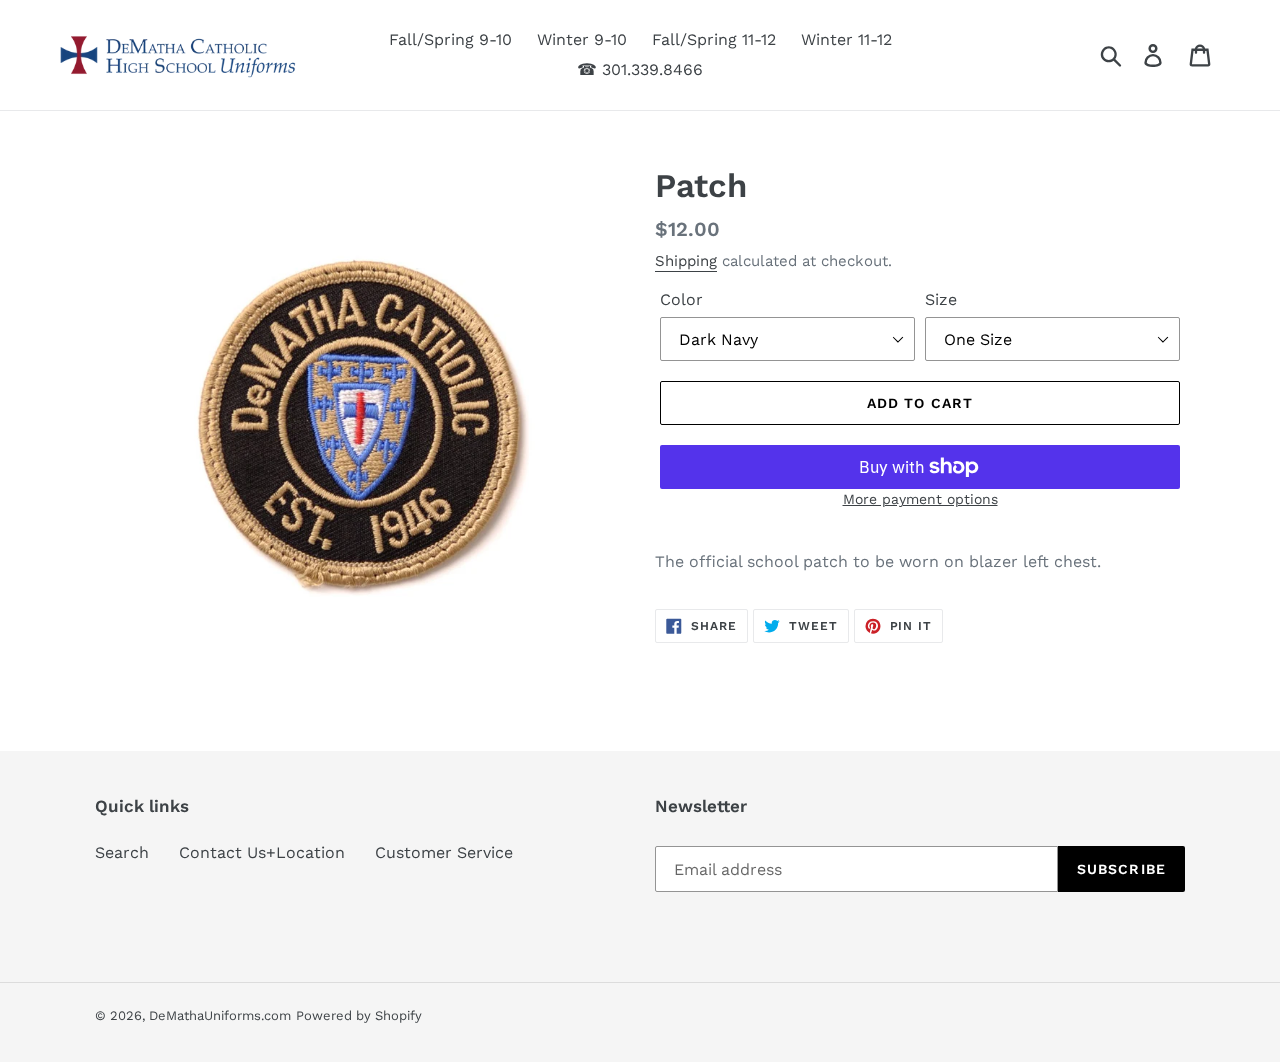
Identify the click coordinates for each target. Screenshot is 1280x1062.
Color (681, 299)
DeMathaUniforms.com (220, 1015)
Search (122, 852)
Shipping (686, 261)
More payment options (920, 499)
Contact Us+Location (262, 852)
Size (941, 299)
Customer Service (444, 852)
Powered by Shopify (359, 1015)
